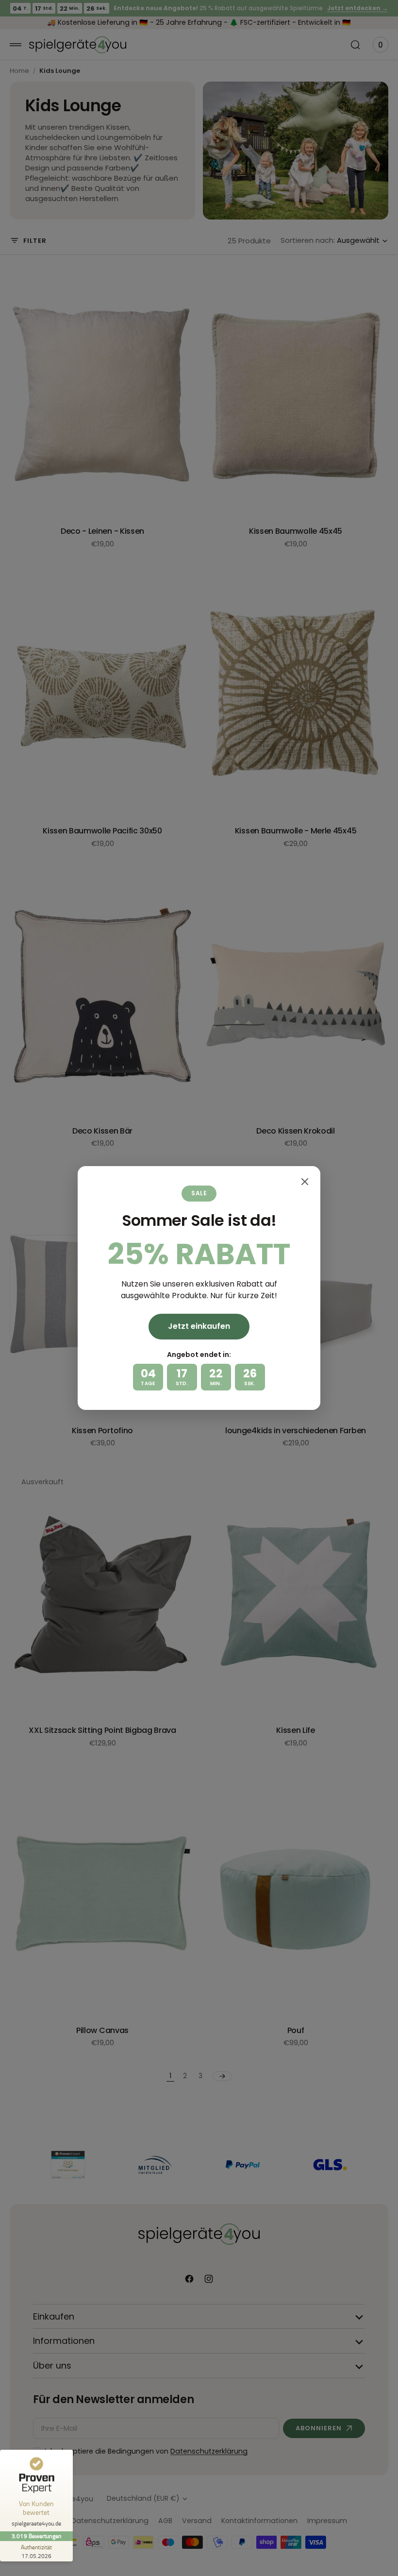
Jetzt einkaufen (199, 1326)
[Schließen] (305, 1182)
